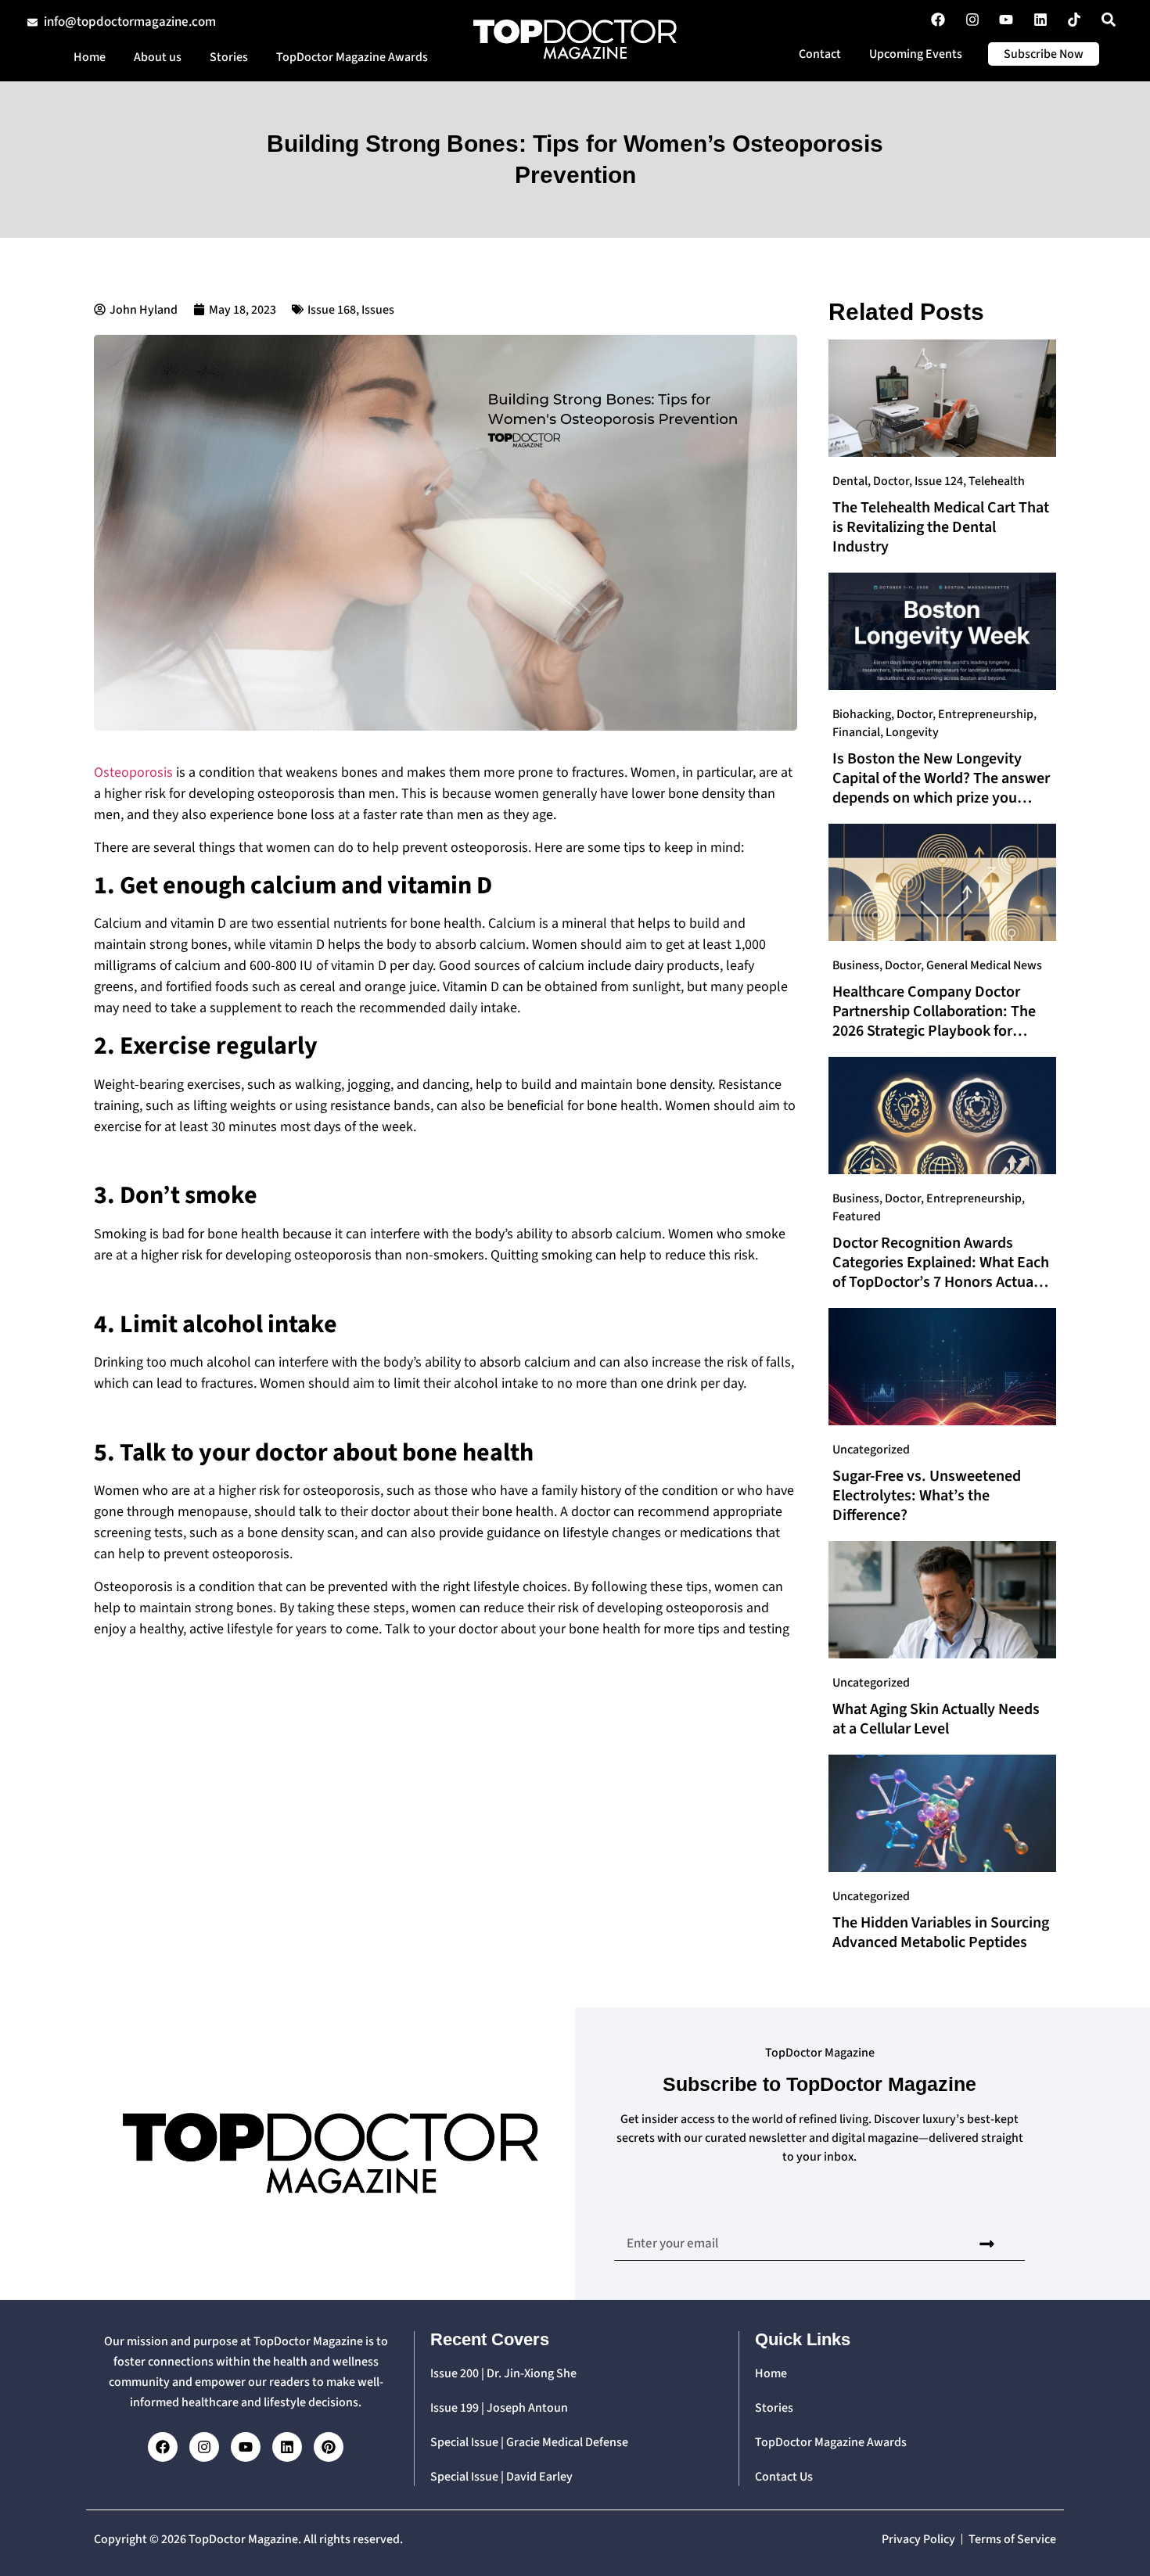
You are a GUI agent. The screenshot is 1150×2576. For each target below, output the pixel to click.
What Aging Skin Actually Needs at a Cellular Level (936, 1719)
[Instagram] (204, 2447)
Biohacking (862, 714)
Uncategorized (871, 1450)
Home (90, 57)
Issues (378, 310)
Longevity (912, 732)
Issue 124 (939, 481)
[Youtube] (246, 2447)
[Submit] (987, 2244)
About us (158, 57)
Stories (229, 57)
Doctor (891, 481)
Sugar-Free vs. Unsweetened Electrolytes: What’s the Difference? (927, 1496)
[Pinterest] (329, 2447)
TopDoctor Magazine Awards (352, 57)
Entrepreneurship (986, 714)
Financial (856, 732)
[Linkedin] (287, 2447)
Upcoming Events (916, 54)
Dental (850, 481)
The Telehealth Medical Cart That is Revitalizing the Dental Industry (941, 527)
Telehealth (997, 481)
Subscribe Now (1044, 54)
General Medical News (984, 965)
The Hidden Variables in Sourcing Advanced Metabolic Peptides (941, 1933)
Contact (820, 54)
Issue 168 (332, 310)
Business (856, 965)
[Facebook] (163, 2447)
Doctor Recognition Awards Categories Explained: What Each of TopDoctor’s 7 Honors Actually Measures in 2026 (941, 1272)
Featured (857, 1216)
